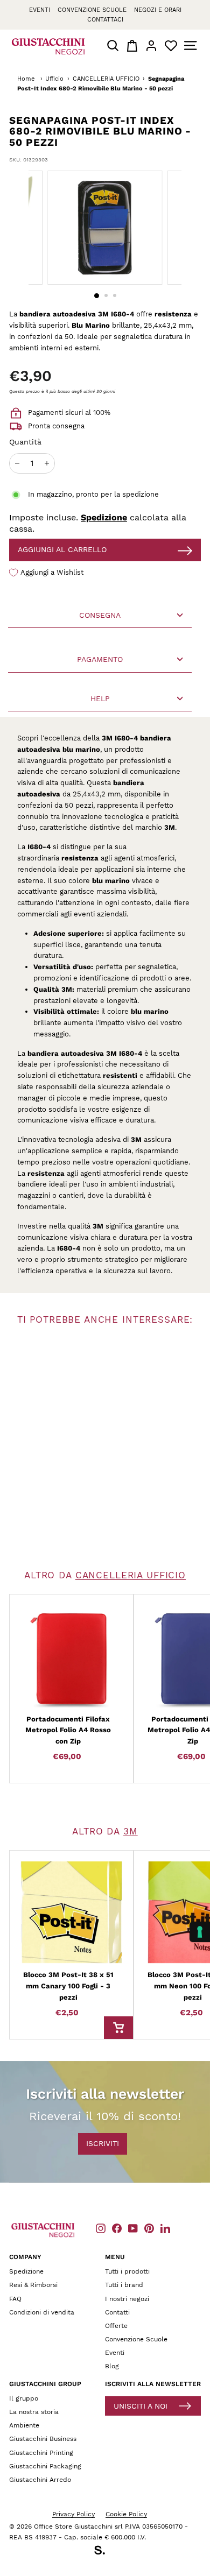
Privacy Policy (73, 2514)
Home (26, 79)
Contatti (117, 2312)
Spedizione (104, 517)
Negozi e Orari (158, 10)
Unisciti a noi (141, 2406)
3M (131, 1831)
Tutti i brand (124, 2285)
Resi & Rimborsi (33, 2285)
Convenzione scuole (92, 10)
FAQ (15, 2299)
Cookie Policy (126, 2514)
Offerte (116, 2326)
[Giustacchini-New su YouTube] (133, 2228)
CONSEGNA (100, 615)
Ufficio (54, 79)
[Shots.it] (105, 2552)
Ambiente (24, 2425)
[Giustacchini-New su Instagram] (101, 2228)
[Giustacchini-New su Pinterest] (149, 2228)
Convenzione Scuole (136, 2339)
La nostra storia (34, 2412)
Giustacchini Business (43, 2439)
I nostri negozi (127, 2299)
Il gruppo (24, 2398)
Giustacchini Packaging (45, 2466)
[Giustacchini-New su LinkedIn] (165, 2228)
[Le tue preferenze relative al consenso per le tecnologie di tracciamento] (200, 1932)
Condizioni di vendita (42, 2312)
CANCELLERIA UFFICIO (106, 79)
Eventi (40, 10)
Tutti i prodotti (127, 2271)
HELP (100, 698)
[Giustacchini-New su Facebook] (117, 2228)
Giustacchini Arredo (40, 2480)
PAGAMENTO (100, 659)
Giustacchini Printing (41, 2453)
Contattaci (105, 20)
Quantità (25, 442)
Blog (112, 2366)
